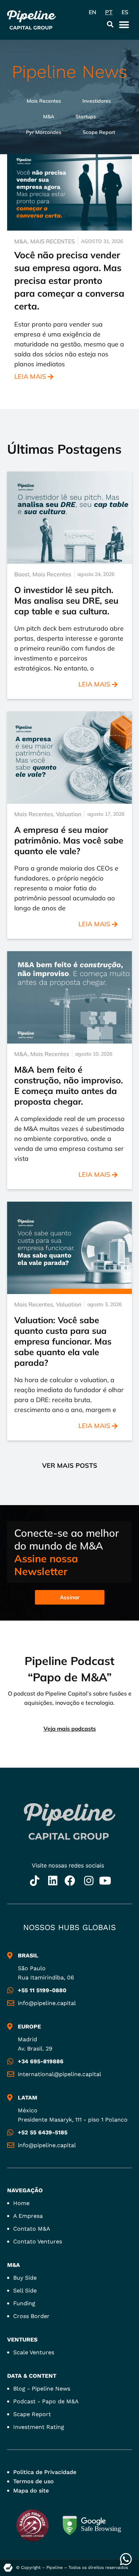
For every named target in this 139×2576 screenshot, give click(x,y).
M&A (49, 117)
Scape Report (99, 132)
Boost (22, 574)
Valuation (69, 814)
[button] (110, 24)
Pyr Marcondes (44, 132)
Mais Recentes (44, 101)
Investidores (97, 101)
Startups (86, 117)
